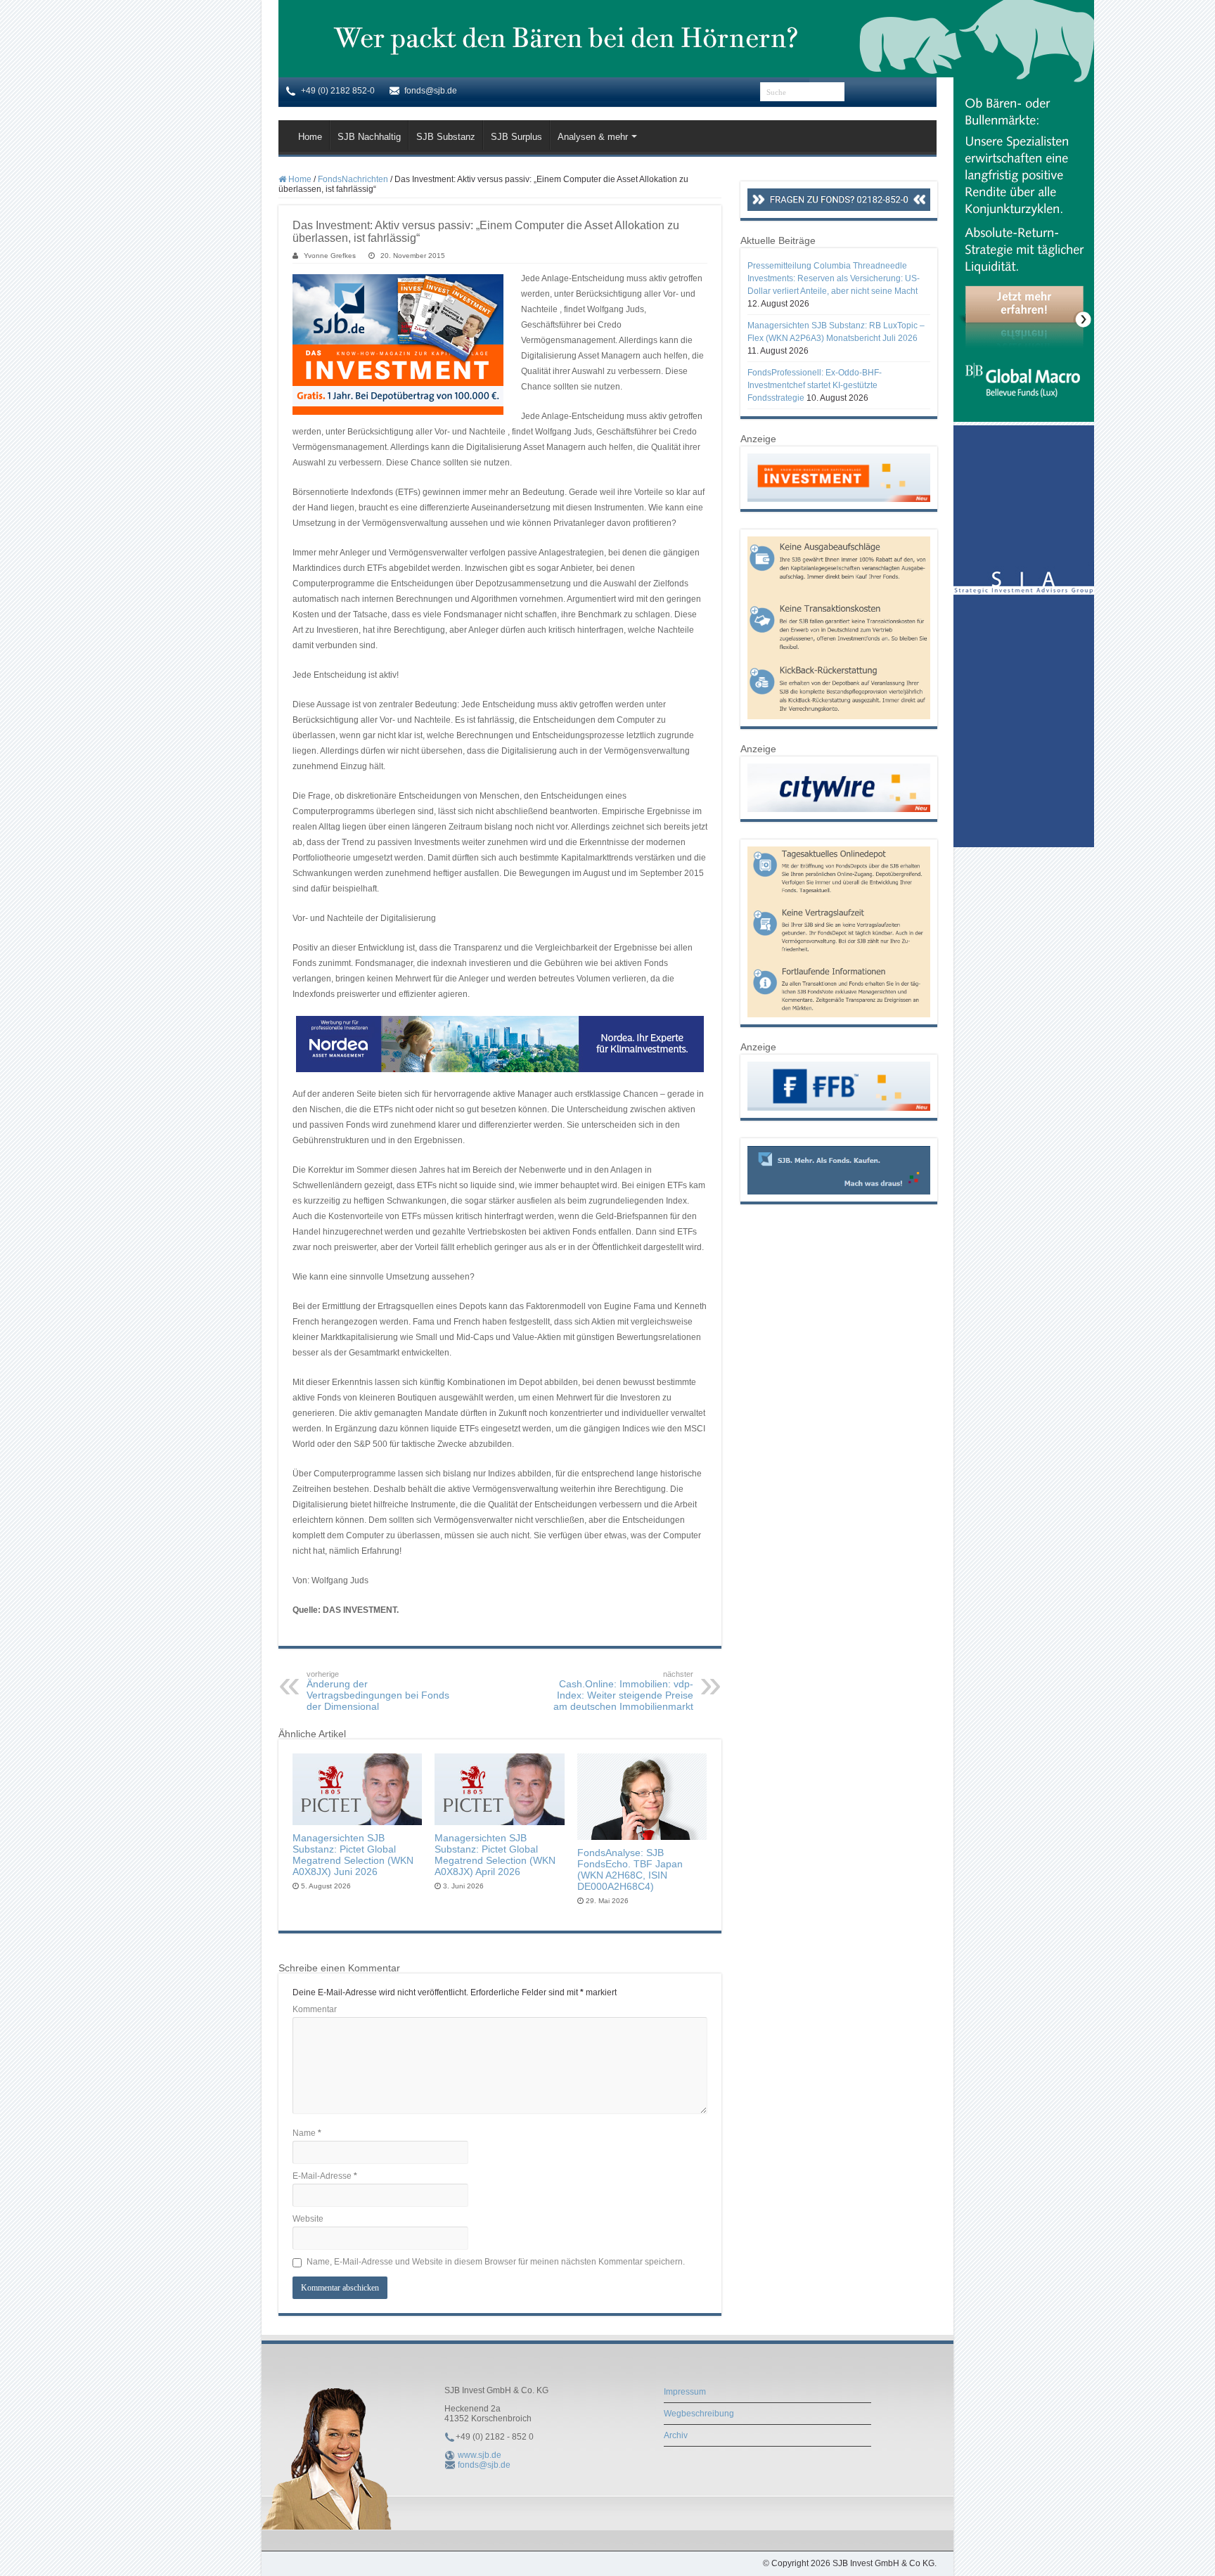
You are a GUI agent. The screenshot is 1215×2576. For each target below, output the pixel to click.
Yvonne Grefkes (330, 256)
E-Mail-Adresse (325, 2176)
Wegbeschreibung (699, 2414)
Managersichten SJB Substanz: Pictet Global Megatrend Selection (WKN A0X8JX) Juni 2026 (353, 1855)
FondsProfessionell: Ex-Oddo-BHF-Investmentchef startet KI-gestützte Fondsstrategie (815, 385)
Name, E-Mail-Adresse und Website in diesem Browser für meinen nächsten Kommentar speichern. (496, 2262)
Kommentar (315, 2009)
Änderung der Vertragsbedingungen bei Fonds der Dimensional (378, 1691)
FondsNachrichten (353, 179)
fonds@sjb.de (484, 2465)
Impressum (685, 2392)
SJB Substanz (446, 137)
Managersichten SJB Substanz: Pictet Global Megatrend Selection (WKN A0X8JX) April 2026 (495, 1855)
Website (308, 2219)
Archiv (676, 2435)
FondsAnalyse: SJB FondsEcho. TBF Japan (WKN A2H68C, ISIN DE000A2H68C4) (630, 1869)
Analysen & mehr (593, 137)
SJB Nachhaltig (369, 137)
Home (310, 137)
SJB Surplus (516, 137)
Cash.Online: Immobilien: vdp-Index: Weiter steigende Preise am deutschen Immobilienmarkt (623, 1691)
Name (307, 2133)
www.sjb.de (480, 2455)
